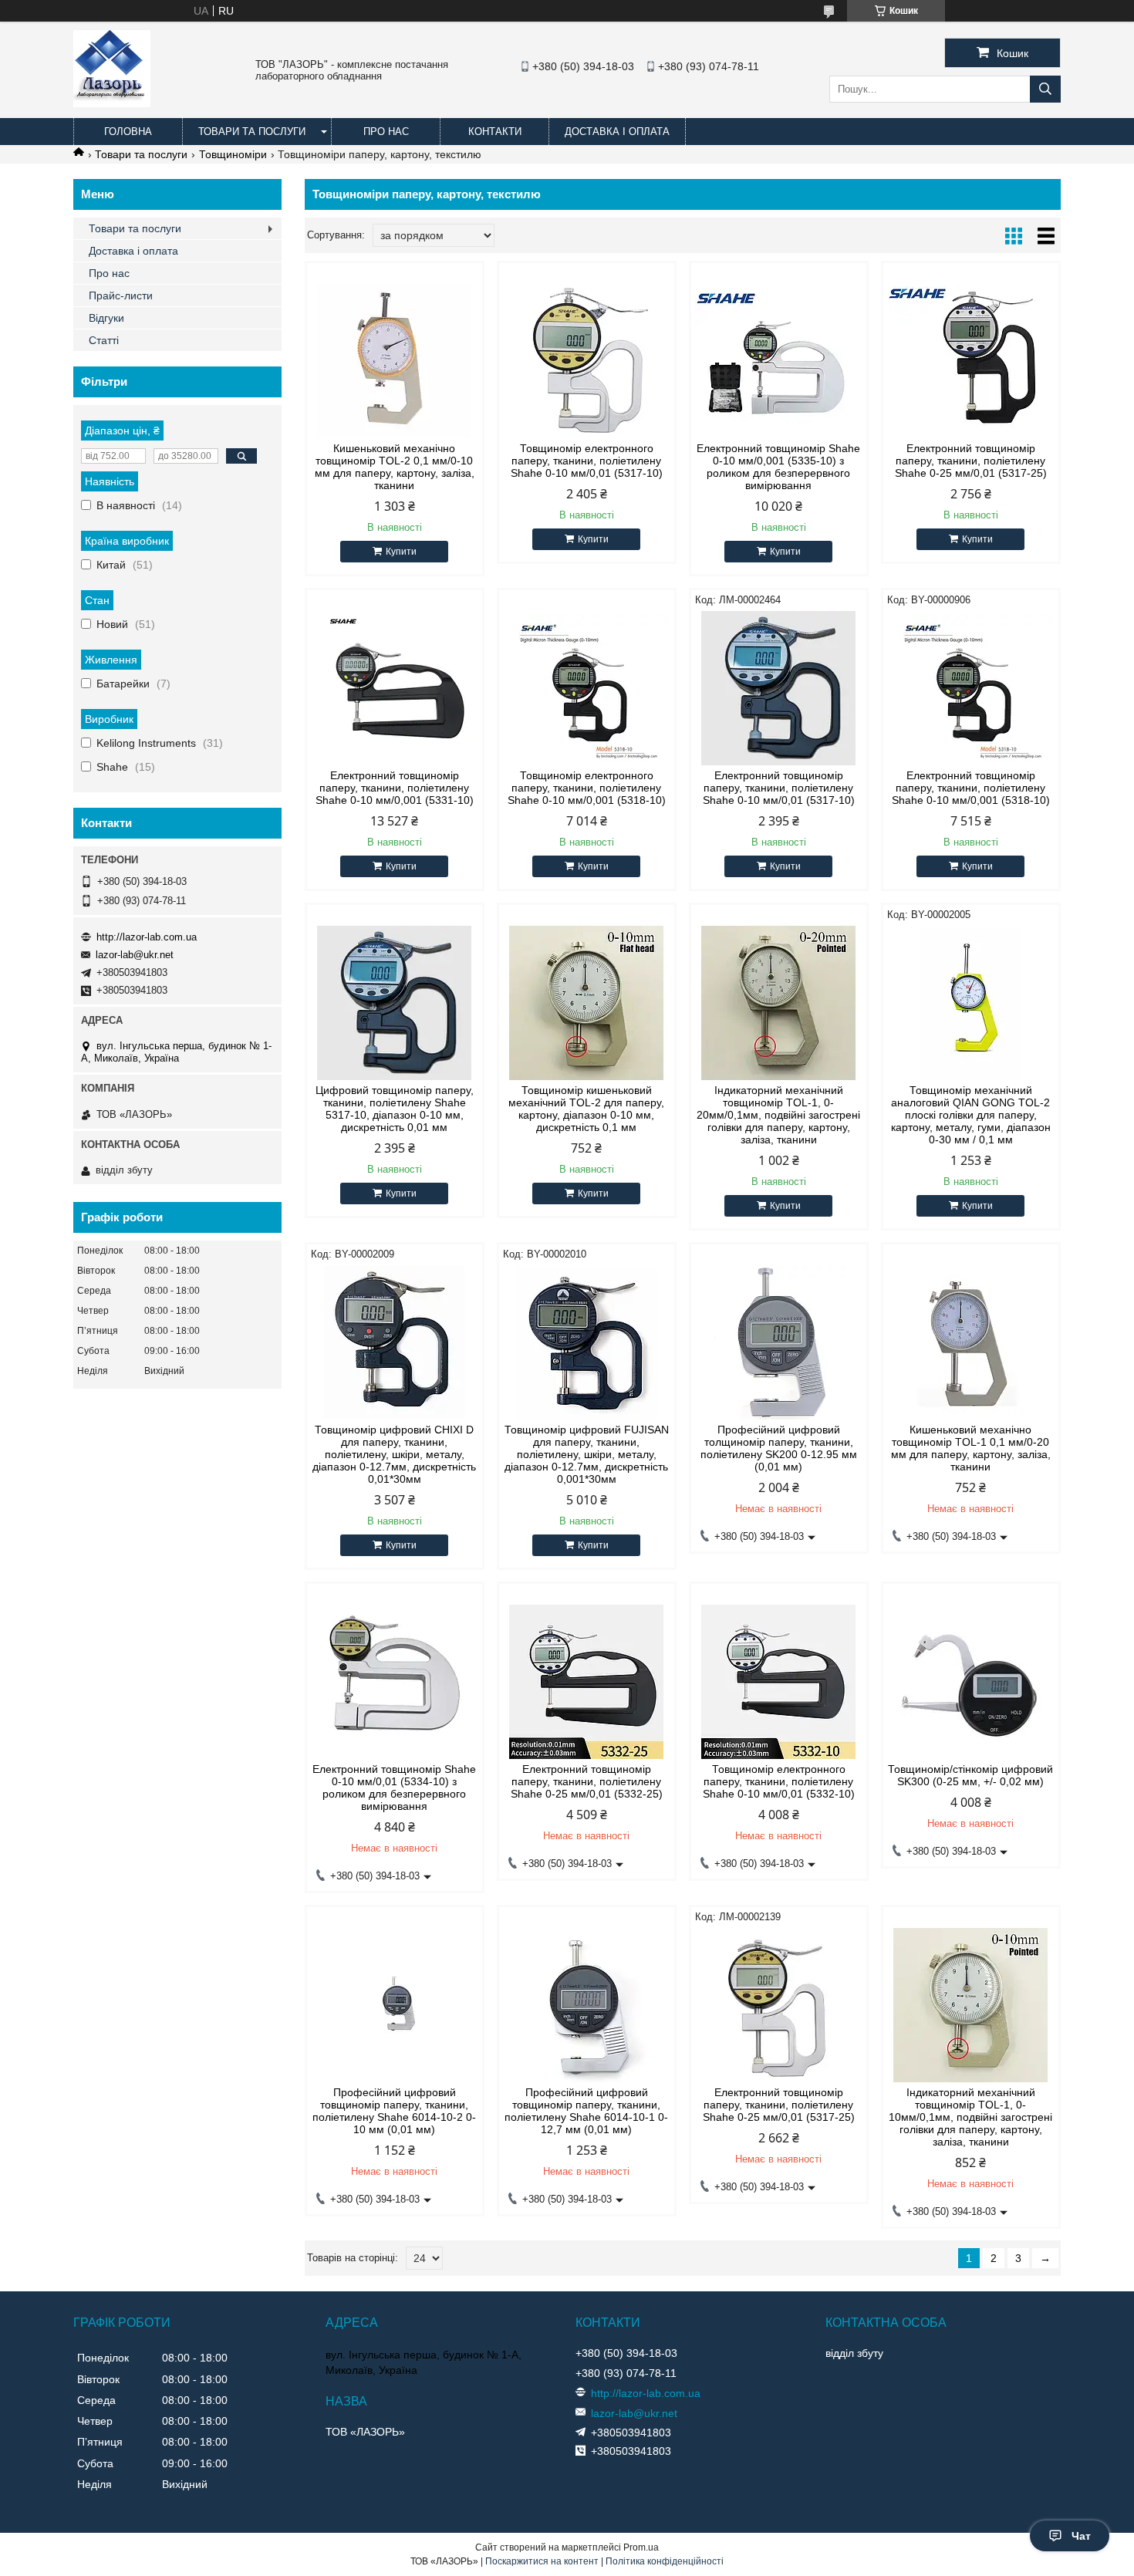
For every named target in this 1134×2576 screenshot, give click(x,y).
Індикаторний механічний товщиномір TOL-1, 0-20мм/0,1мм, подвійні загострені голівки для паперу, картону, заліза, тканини (778, 1115)
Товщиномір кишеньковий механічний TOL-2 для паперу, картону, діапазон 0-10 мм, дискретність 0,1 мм (586, 1109)
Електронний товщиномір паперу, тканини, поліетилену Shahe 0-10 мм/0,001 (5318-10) (971, 788)
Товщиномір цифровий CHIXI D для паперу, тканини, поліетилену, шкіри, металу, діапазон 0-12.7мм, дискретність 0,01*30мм (394, 1454)
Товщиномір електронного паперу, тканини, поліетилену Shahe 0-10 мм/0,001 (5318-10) (587, 788)
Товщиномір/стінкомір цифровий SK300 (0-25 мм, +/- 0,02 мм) (970, 1775)
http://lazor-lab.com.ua (147, 937)
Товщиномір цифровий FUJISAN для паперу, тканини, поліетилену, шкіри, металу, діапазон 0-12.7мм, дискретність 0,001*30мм (587, 1454)
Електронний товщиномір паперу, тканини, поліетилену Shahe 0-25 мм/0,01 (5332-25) (587, 1781)
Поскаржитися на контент (542, 2561)
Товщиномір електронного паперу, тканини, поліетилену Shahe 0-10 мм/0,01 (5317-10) (587, 461)
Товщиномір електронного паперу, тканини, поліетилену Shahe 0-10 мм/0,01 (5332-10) (779, 1781)
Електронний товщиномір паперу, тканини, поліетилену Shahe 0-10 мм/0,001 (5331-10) (395, 788)
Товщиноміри (233, 154)
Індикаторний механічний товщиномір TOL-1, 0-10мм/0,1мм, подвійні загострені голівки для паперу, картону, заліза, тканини (970, 2117)
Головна (128, 132)
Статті (104, 340)
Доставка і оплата (617, 132)
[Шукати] (1045, 89)
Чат (1081, 2536)
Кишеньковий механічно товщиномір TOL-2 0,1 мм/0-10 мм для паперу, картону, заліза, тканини (395, 467)
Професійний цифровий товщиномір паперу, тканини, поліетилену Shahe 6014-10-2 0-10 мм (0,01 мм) (394, 2111)
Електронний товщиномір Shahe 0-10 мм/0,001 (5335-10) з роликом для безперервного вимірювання (778, 467)
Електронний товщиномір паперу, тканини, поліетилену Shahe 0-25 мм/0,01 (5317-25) (971, 461)
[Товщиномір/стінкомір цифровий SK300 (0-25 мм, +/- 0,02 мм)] (971, 1682)
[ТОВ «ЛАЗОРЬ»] (112, 103)
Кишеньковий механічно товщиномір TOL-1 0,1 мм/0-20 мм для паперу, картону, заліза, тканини (971, 1448)
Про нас (386, 132)
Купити (401, 552)
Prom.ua (641, 2547)
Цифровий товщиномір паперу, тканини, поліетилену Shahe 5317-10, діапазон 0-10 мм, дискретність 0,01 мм (395, 1109)
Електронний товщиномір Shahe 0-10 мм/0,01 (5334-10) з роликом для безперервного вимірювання (394, 1788)
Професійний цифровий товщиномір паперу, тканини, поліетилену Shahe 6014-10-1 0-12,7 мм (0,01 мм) (586, 2111)
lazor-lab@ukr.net (135, 955)
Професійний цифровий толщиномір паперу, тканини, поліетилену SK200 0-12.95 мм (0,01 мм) (779, 1448)
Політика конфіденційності (665, 2561)
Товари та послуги (252, 132)
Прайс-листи (121, 295)
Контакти (495, 132)
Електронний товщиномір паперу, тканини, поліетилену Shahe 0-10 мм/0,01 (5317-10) (779, 788)
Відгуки (106, 318)
